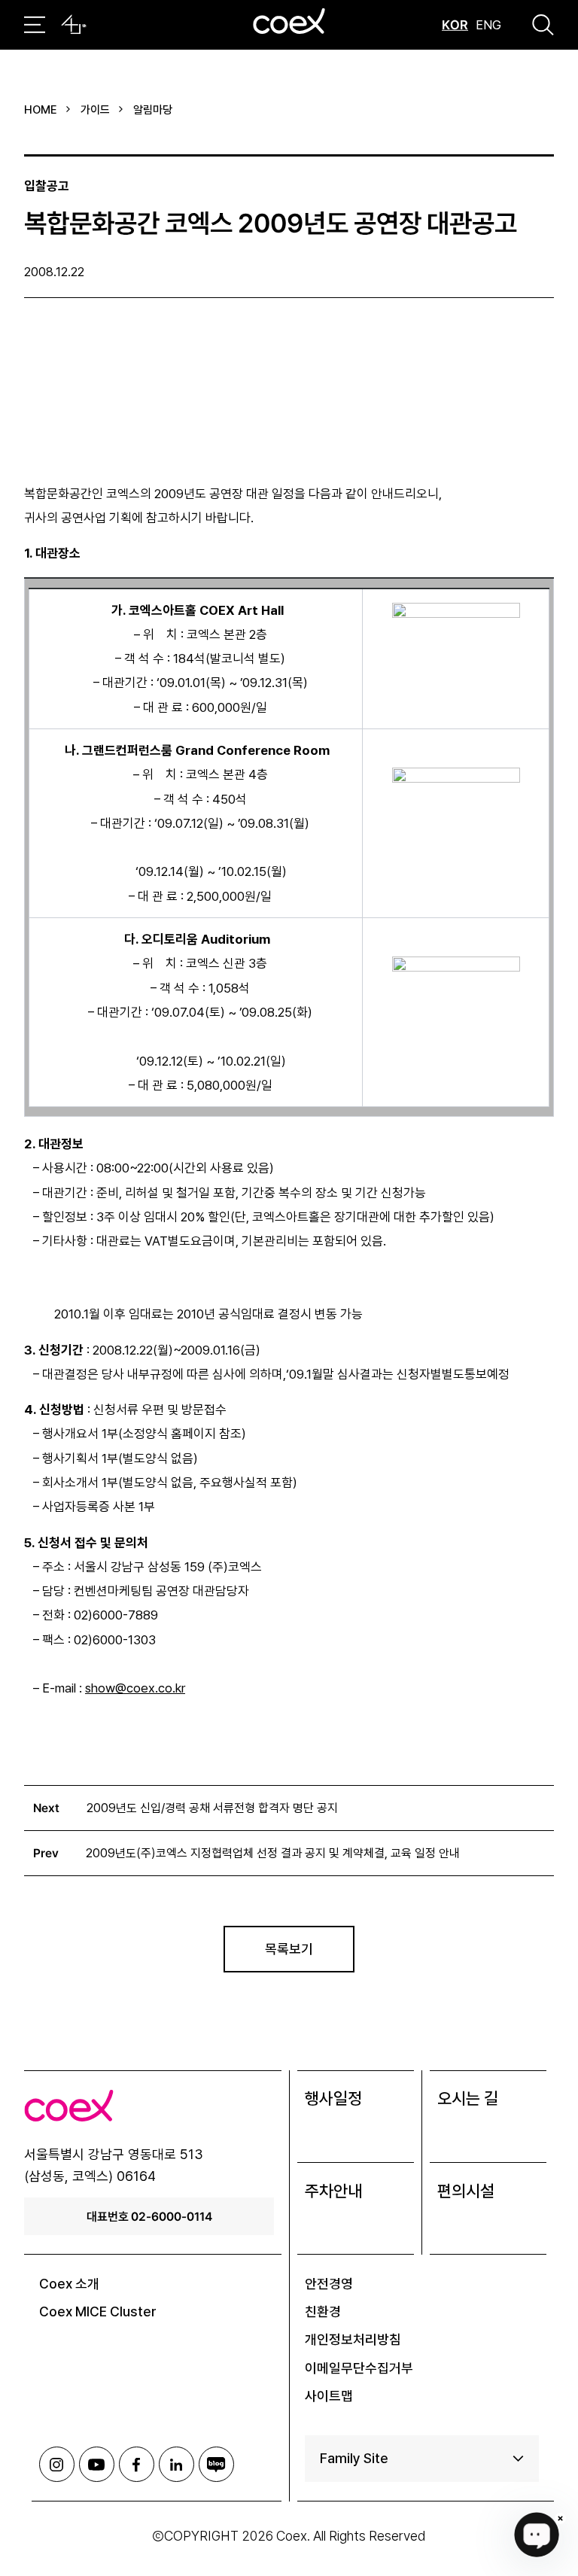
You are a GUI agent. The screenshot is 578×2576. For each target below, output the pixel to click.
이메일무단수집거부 (359, 2368)
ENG (488, 25)
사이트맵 (329, 2396)
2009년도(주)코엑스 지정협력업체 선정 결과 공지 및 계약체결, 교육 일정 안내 (273, 1853)
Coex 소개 (69, 2284)
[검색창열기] (543, 25)
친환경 (323, 2311)
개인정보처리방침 (353, 2339)
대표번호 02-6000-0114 (149, 2216)
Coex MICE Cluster (98, 2311)
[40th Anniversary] (74, 25)
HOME (41, 110)
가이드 (95, 110)
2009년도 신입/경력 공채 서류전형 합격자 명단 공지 (212, 1808)
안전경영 (329, 2284)
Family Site (354, 2458)
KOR (455, 25)
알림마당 (153, 110)
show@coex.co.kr (135, 1688)
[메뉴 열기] (35, 25)
